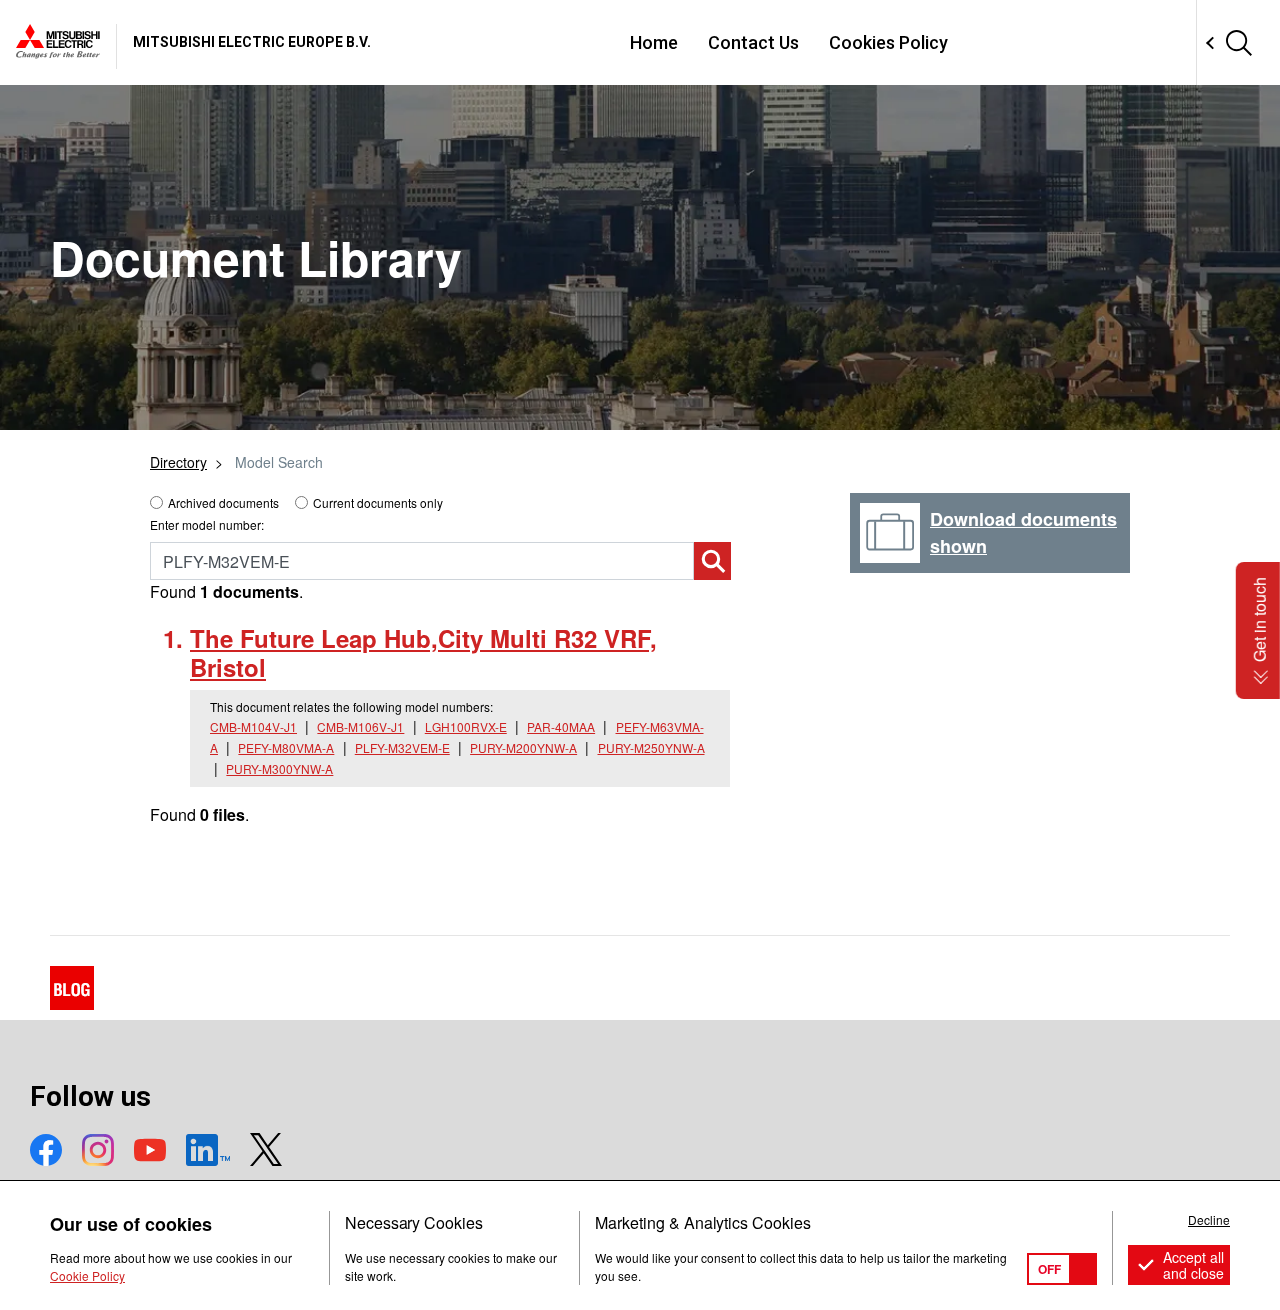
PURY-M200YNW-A (523, 747)
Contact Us (753, 42)
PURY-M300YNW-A (279, 768)
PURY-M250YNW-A (651, 747)
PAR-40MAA (561, 726)
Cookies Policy (888, 42)
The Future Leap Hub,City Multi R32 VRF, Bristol (423, 652)
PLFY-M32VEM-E (402, 747)
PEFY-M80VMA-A (286, 747)
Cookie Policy (87, 1275)
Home (654, 42)
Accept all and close (1193, 1265)
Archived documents (223, 502)
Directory (178, 462)
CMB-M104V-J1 (253, 726)
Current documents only (378, 502)
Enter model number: (207, 524)
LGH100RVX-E (466, 726)
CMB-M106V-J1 (360, 726)
